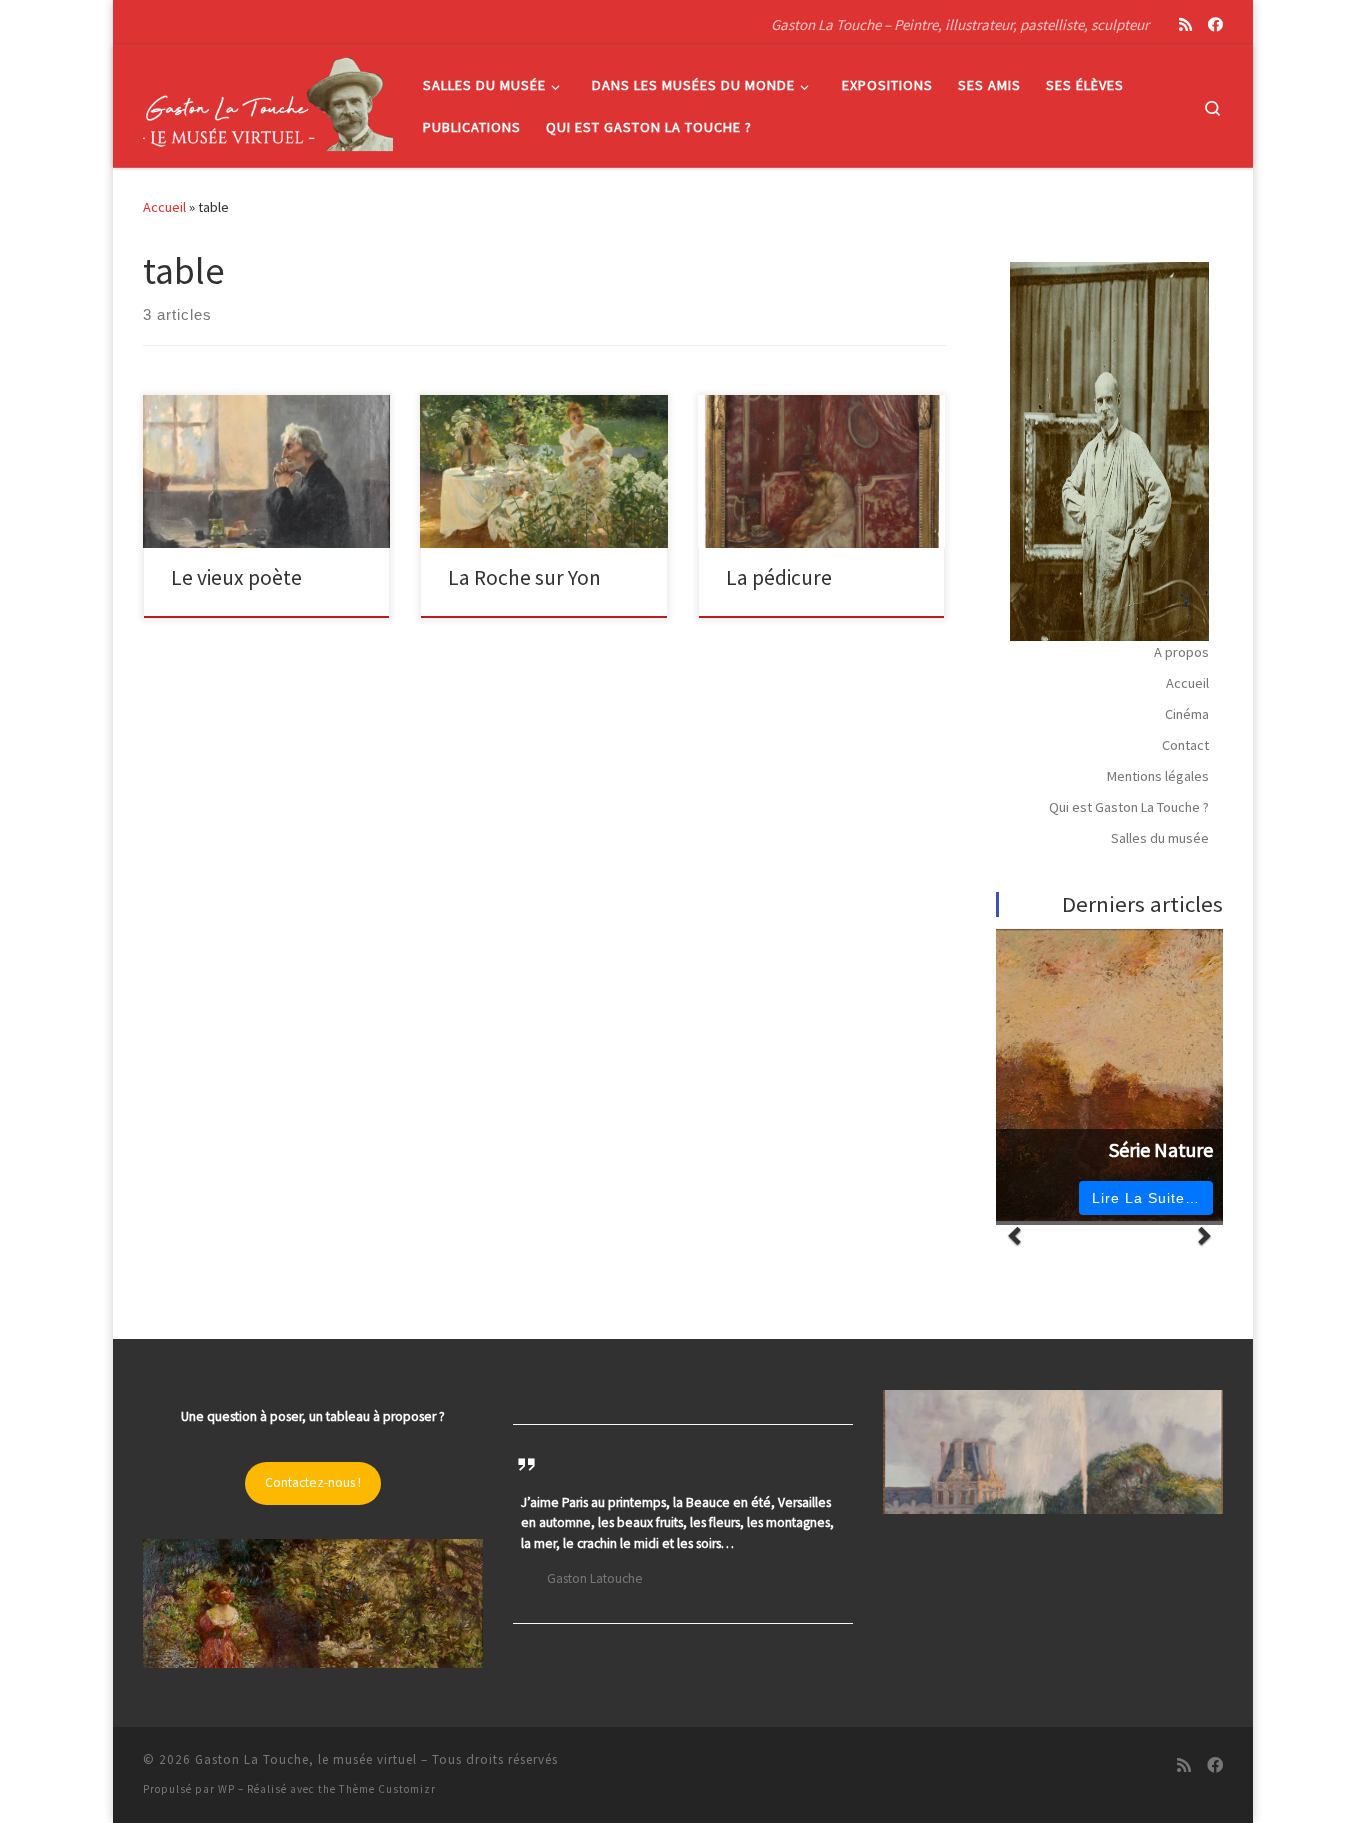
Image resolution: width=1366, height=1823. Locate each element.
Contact (1185, 745)
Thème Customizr (387, 1789)
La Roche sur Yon (524, 577)
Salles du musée (1160, 838)
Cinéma (1187, 714)
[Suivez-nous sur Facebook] (1215, 24)
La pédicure (779, 577)
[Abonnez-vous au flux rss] (1185, 24)
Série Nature (1161, 1150)
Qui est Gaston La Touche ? (1129, 807)
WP (226, 1789)
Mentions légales (1158, 776)
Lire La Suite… (1146, 1198)
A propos (1181, 652)
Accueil (164, 207)
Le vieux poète (236, 577)
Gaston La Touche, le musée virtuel (306, 1759)
